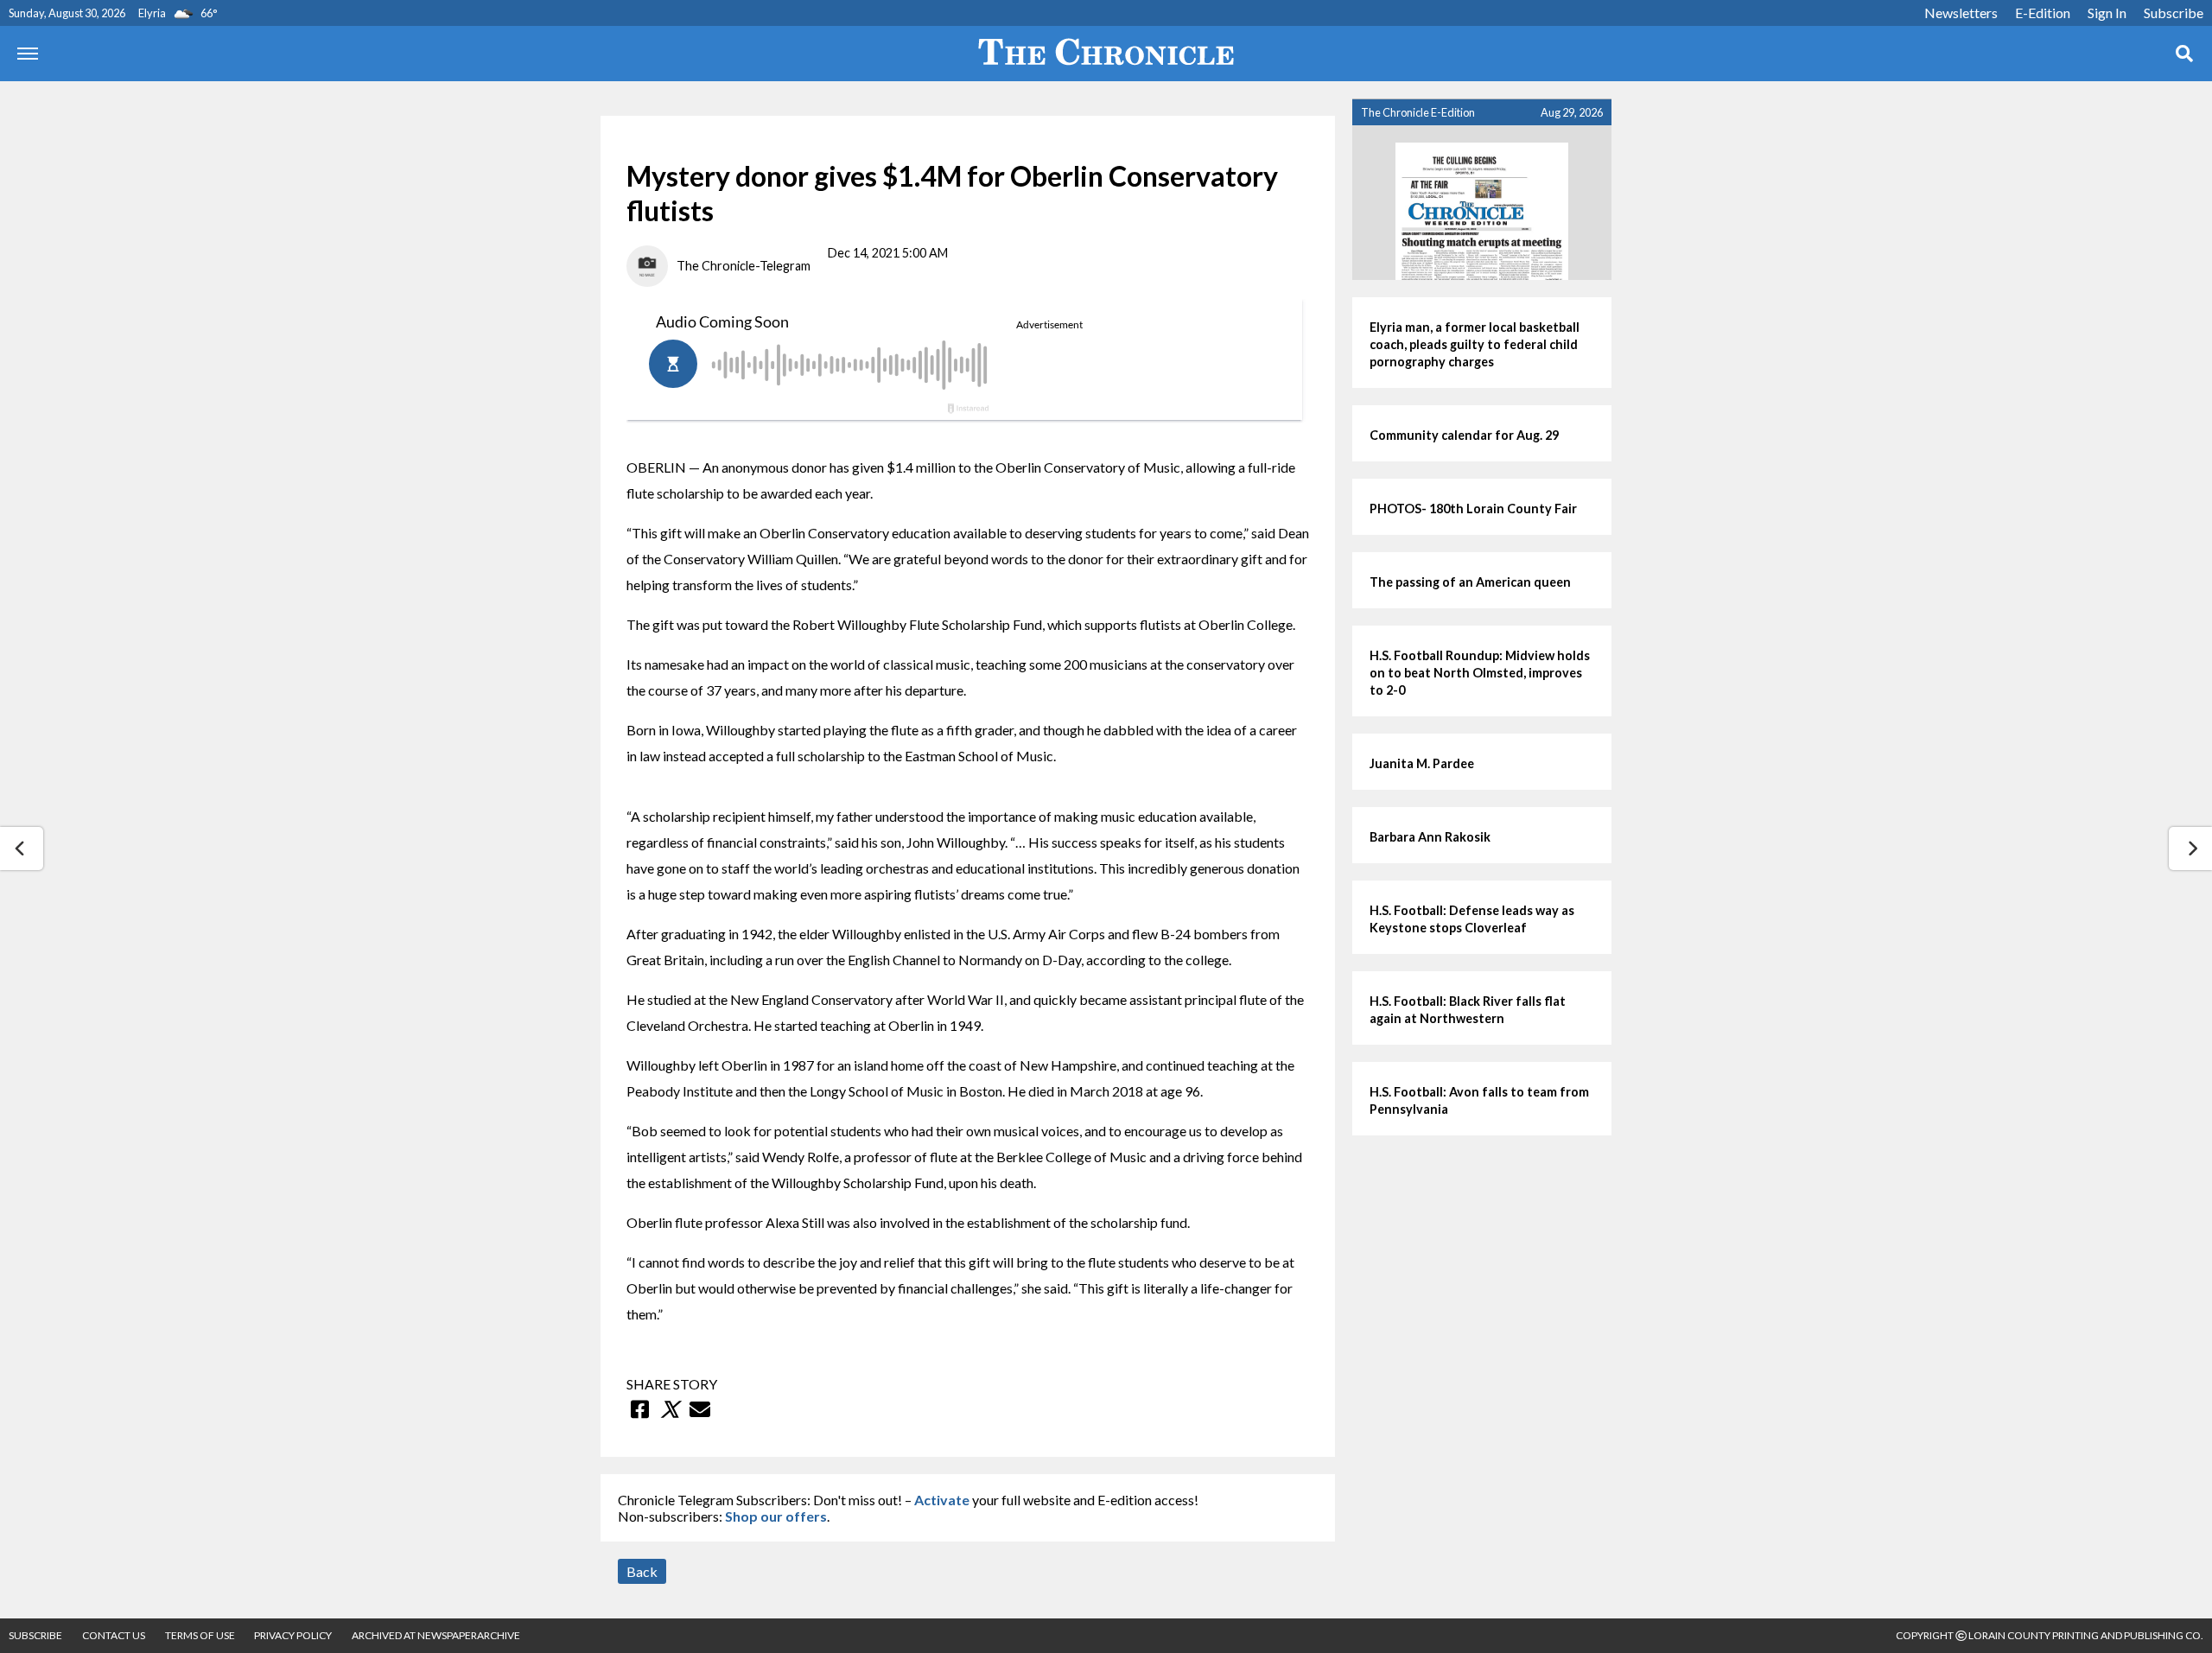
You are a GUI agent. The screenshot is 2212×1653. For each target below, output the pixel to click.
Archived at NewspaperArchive (436, 1635)
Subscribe (2174, 13)
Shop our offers (776, 1516)
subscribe (35, 1635)
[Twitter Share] (670, 1409)
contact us (114, 1635)
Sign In (2107, 13)
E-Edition (2043, 13)
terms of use (201, 1635)
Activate (942, 1500)
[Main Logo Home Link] (1106, 54)
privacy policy (293, 1635)
